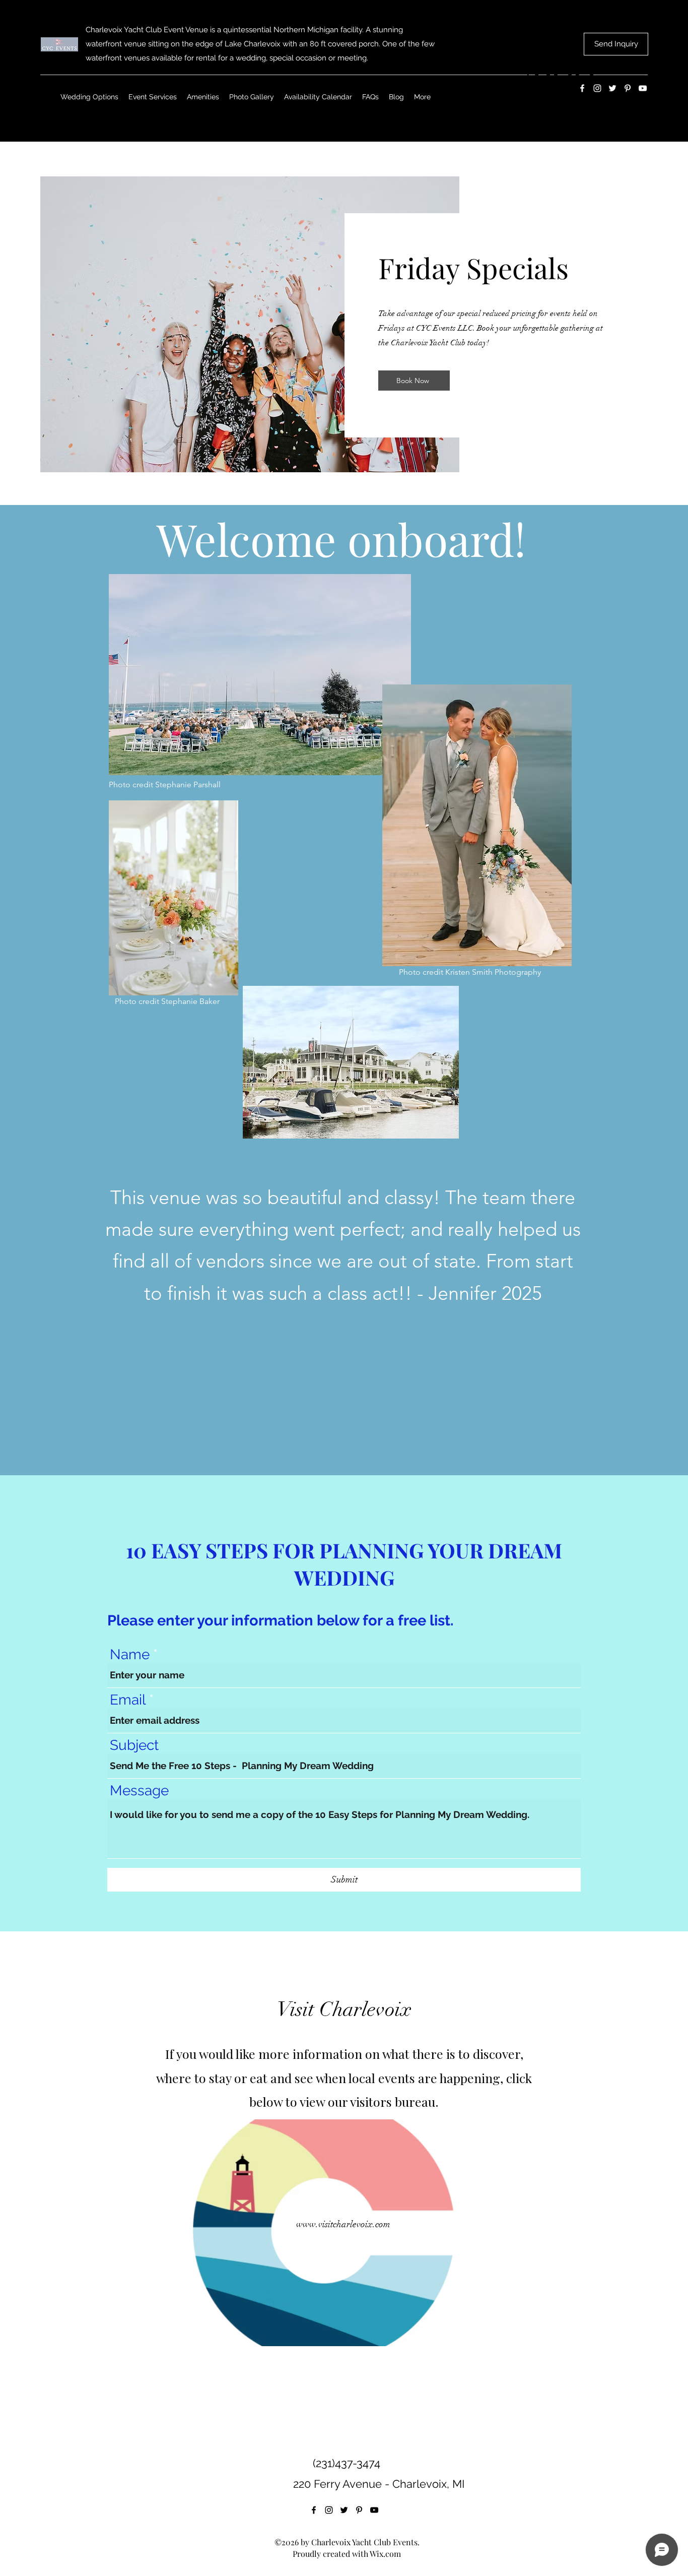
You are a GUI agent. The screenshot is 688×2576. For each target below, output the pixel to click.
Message (139, 1791)
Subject (134, 1745)
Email (128, 1700)
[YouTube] (374, 2510)
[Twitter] (344, 2510)
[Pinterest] (359, 2510)
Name (130, 1655)
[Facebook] (314, 2510)
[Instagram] (329, 2510)
